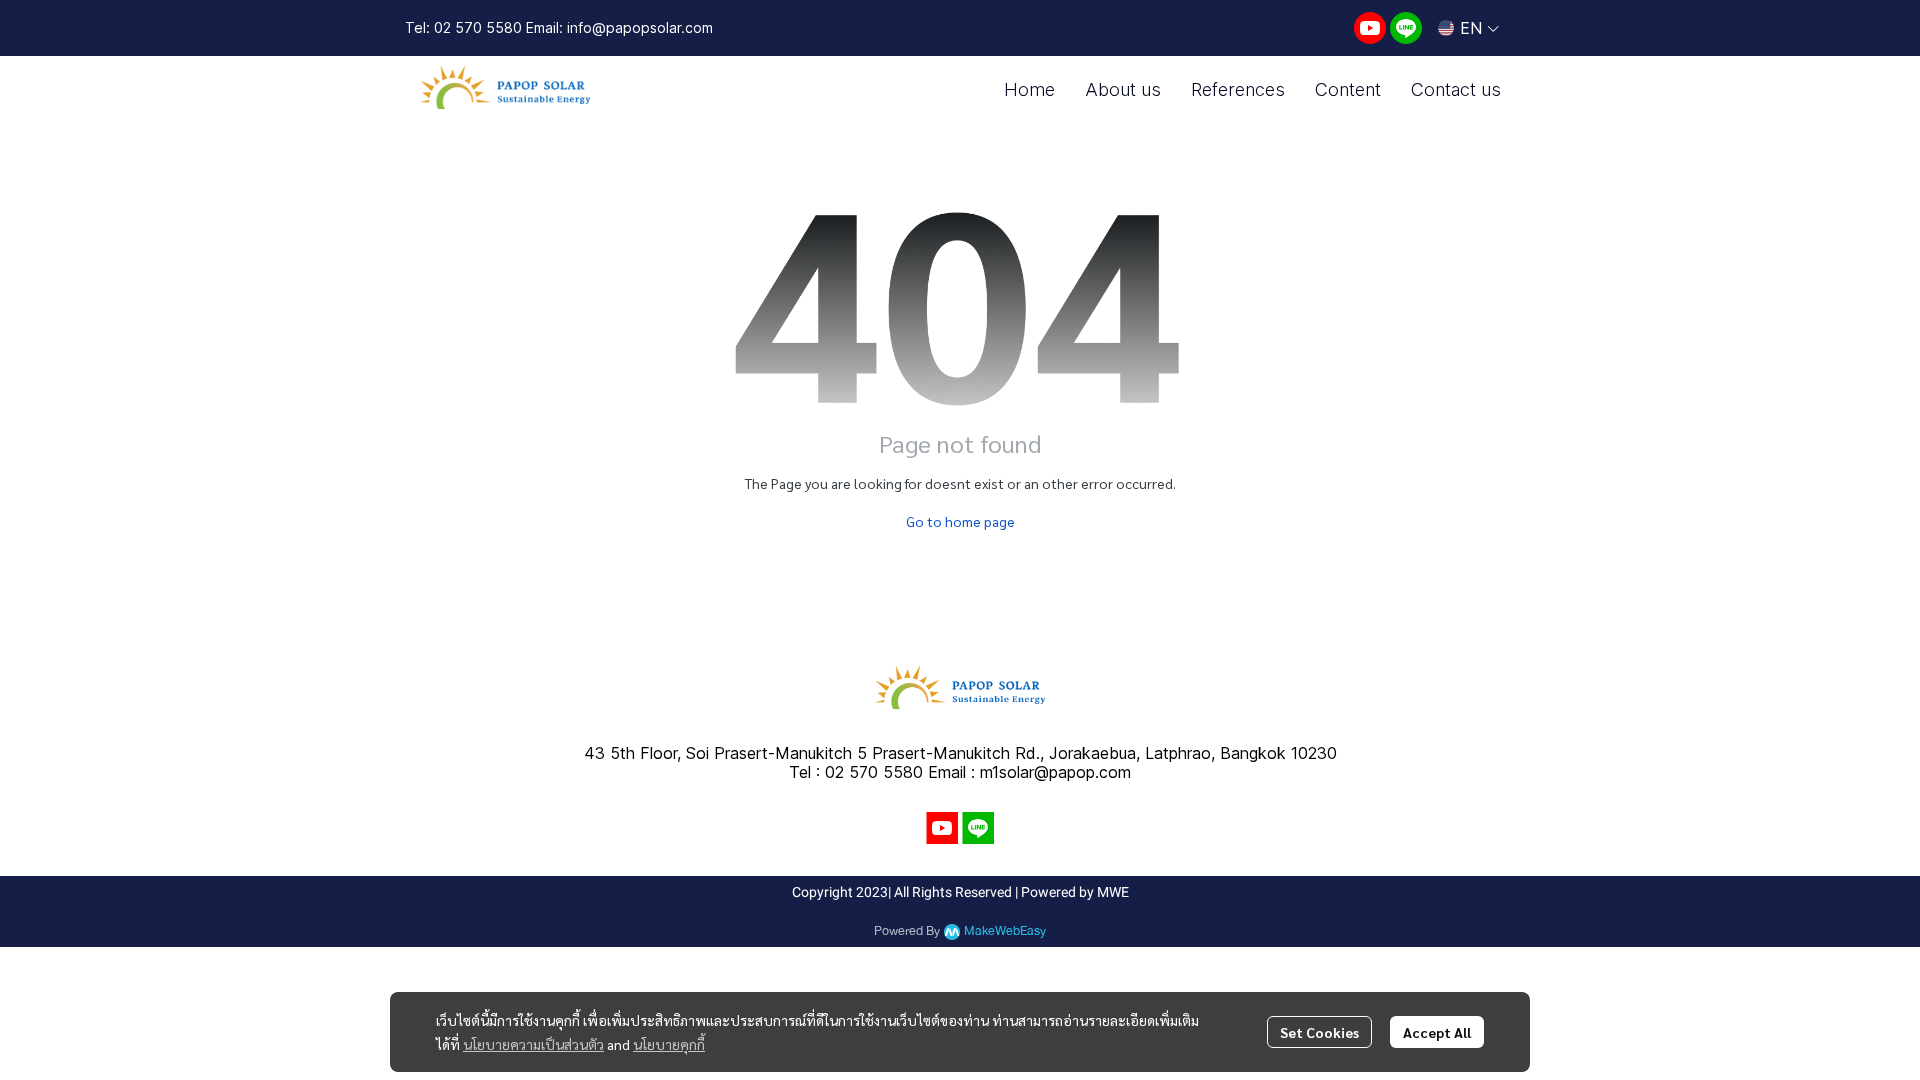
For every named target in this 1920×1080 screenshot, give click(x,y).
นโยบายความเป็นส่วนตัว (533, 1044)
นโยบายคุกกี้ (669, 1044)
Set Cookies (1319, 1032)
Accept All (1437, 1032)
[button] (1468, 28)
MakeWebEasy (1005, 931)
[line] (1406, 28)
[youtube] (1370, 28)
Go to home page (960, 521)
